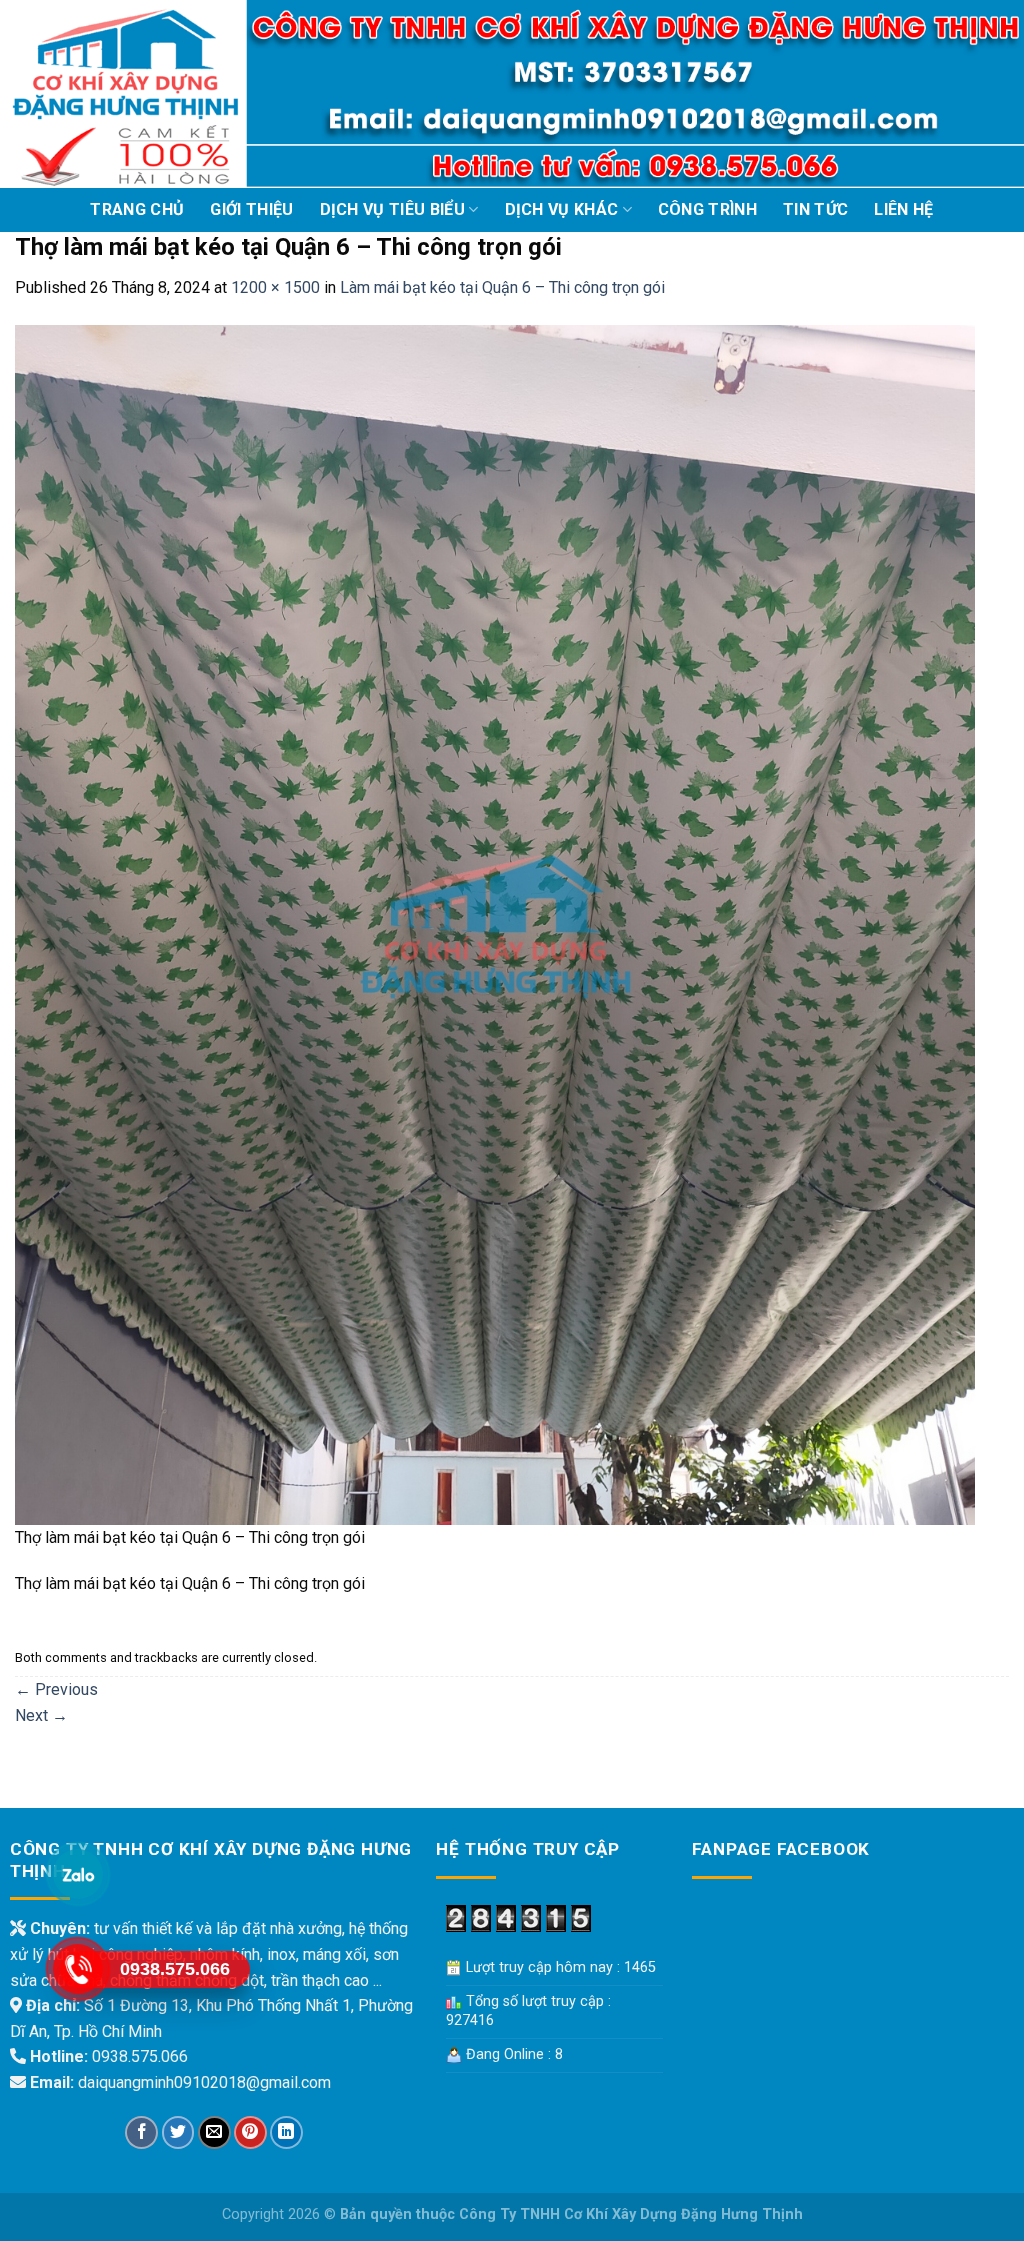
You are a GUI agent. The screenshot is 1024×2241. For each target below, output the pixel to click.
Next (41, 1715)
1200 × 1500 (275, 287)
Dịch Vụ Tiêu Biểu (392, 209)
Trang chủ (137, 209)
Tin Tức (815, 209)
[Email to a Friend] (214, 2132)
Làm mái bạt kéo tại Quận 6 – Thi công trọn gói (502, 287)
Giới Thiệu (251, 209)
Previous (56, 1689)
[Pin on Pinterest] (250, 2132)
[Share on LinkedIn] (286, 2132)
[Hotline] (77, 1969)
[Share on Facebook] (141, 2132)
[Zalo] (77, 1874)
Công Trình (707, 209)
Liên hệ (903, 209)
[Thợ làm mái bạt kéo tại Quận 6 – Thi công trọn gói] (495, 923)
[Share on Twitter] (178, 2132)
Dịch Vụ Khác (562, 209)
